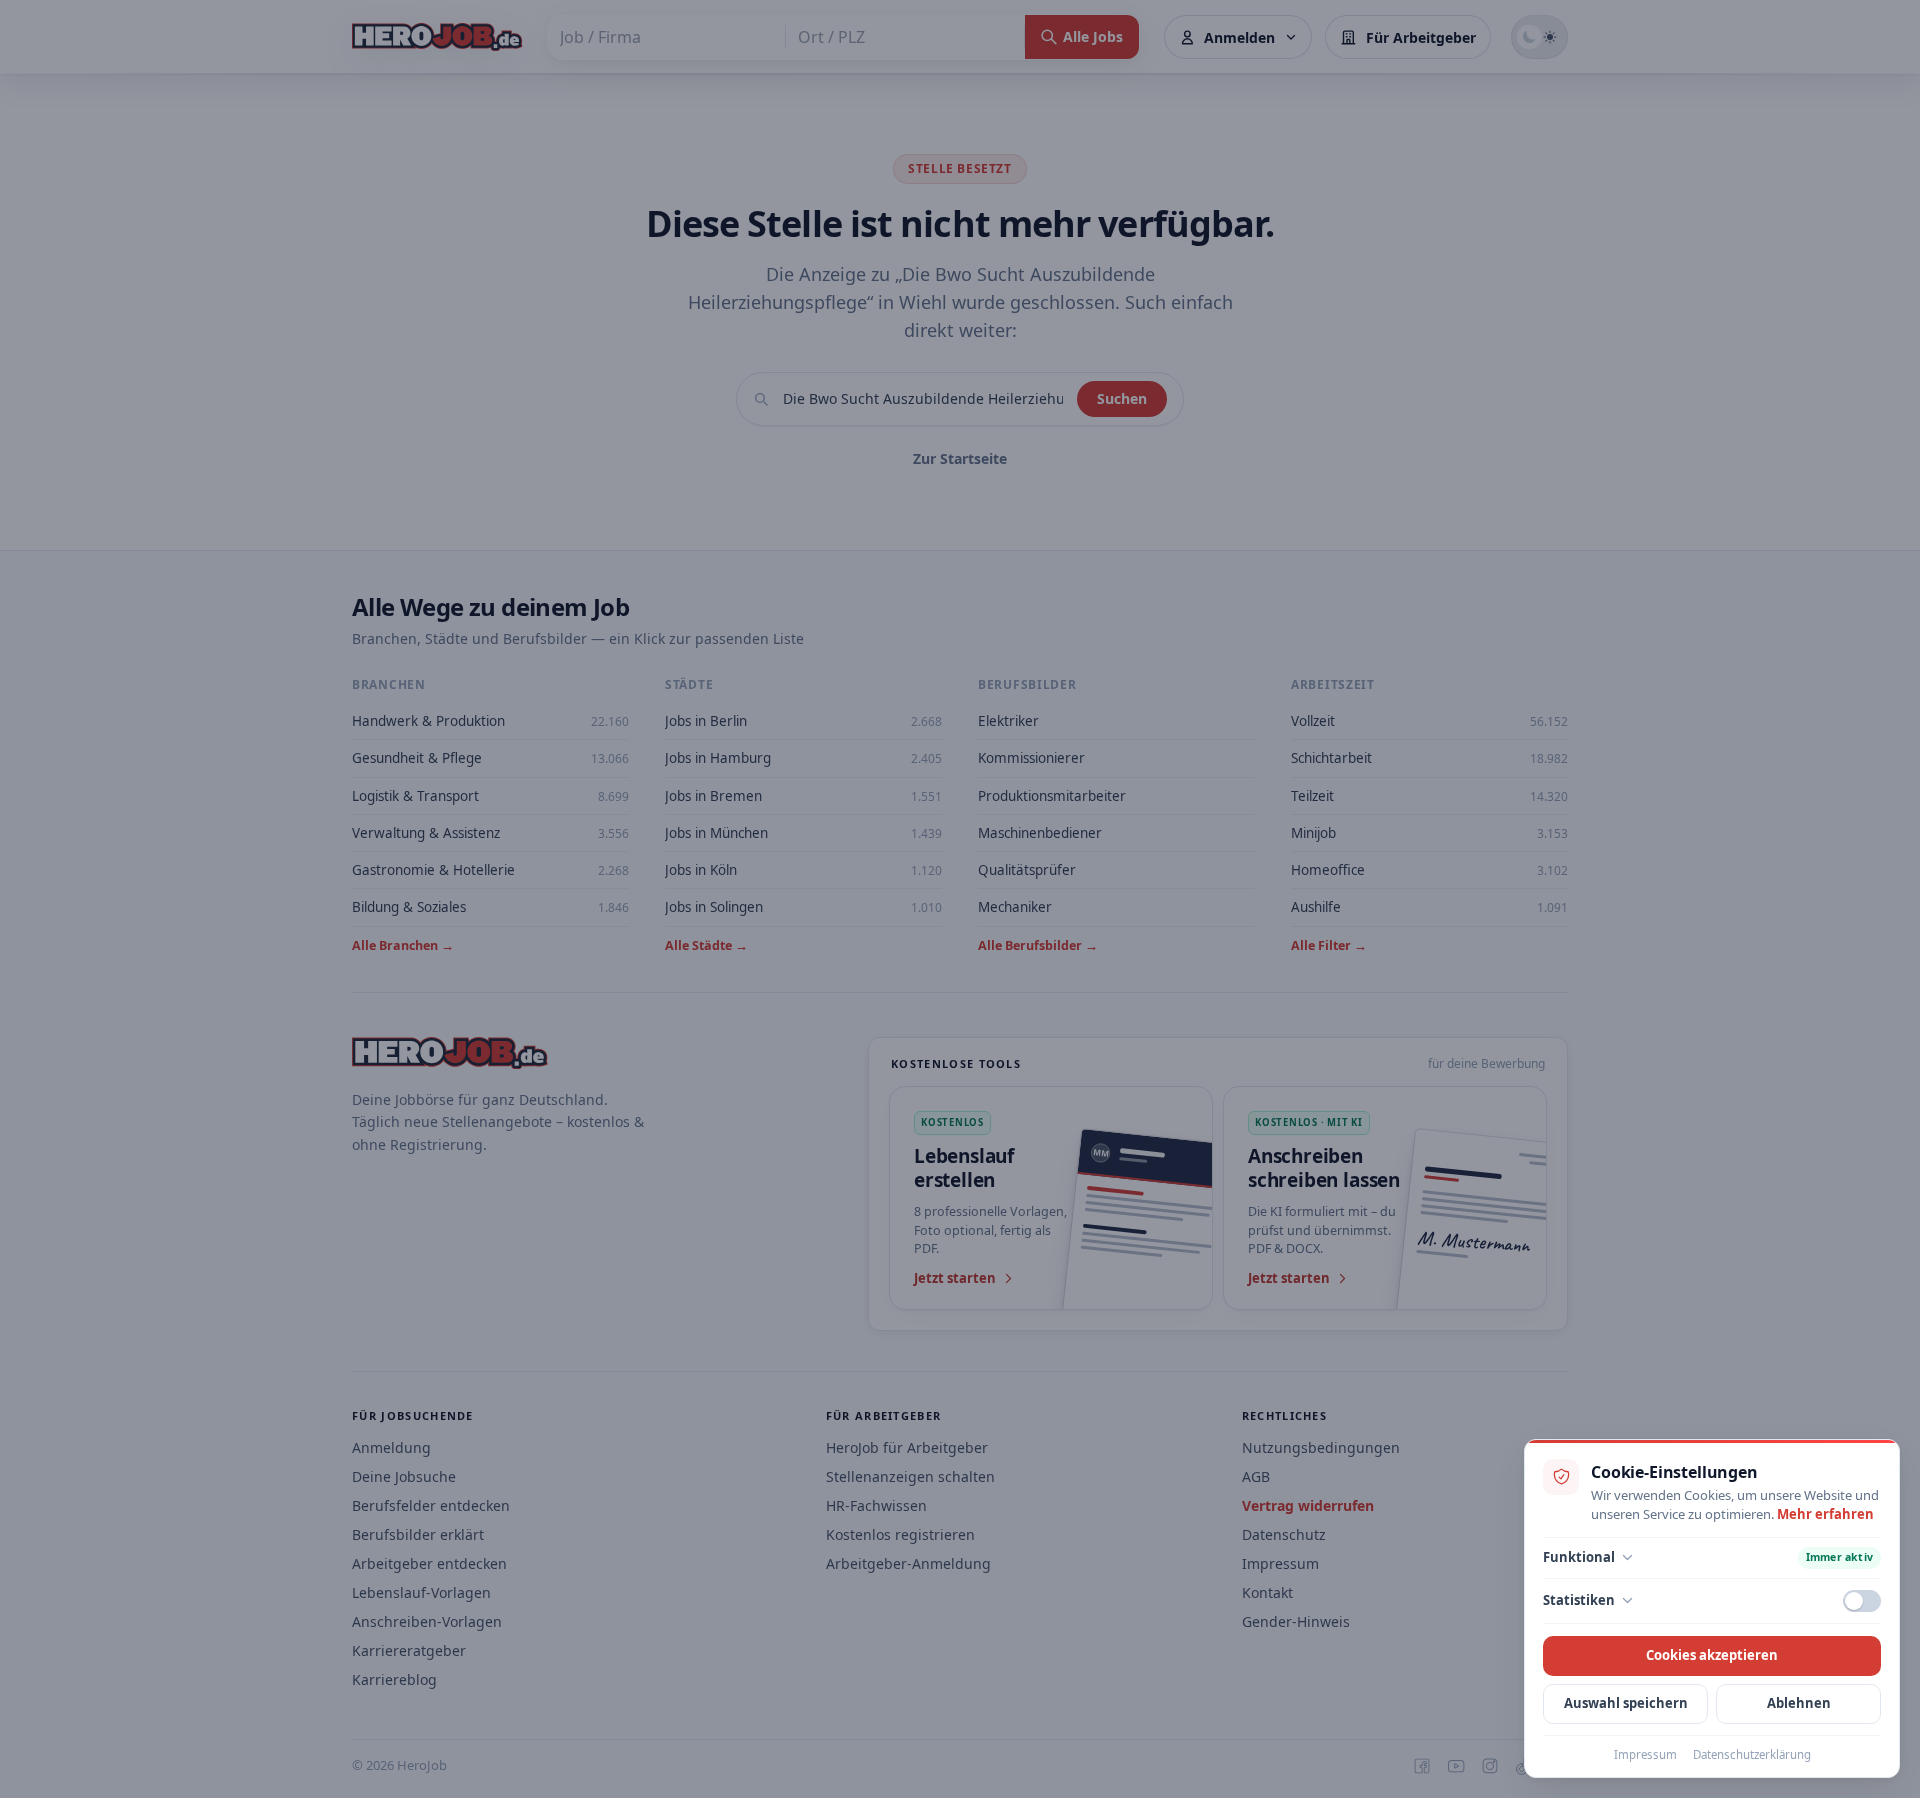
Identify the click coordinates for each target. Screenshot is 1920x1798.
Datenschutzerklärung (1752, 1754)
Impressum (1645, 1754)
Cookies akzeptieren (1712, 1655)
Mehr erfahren (1825, 1514)
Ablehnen (1799, 1703)
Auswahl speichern (1626, 1703)
